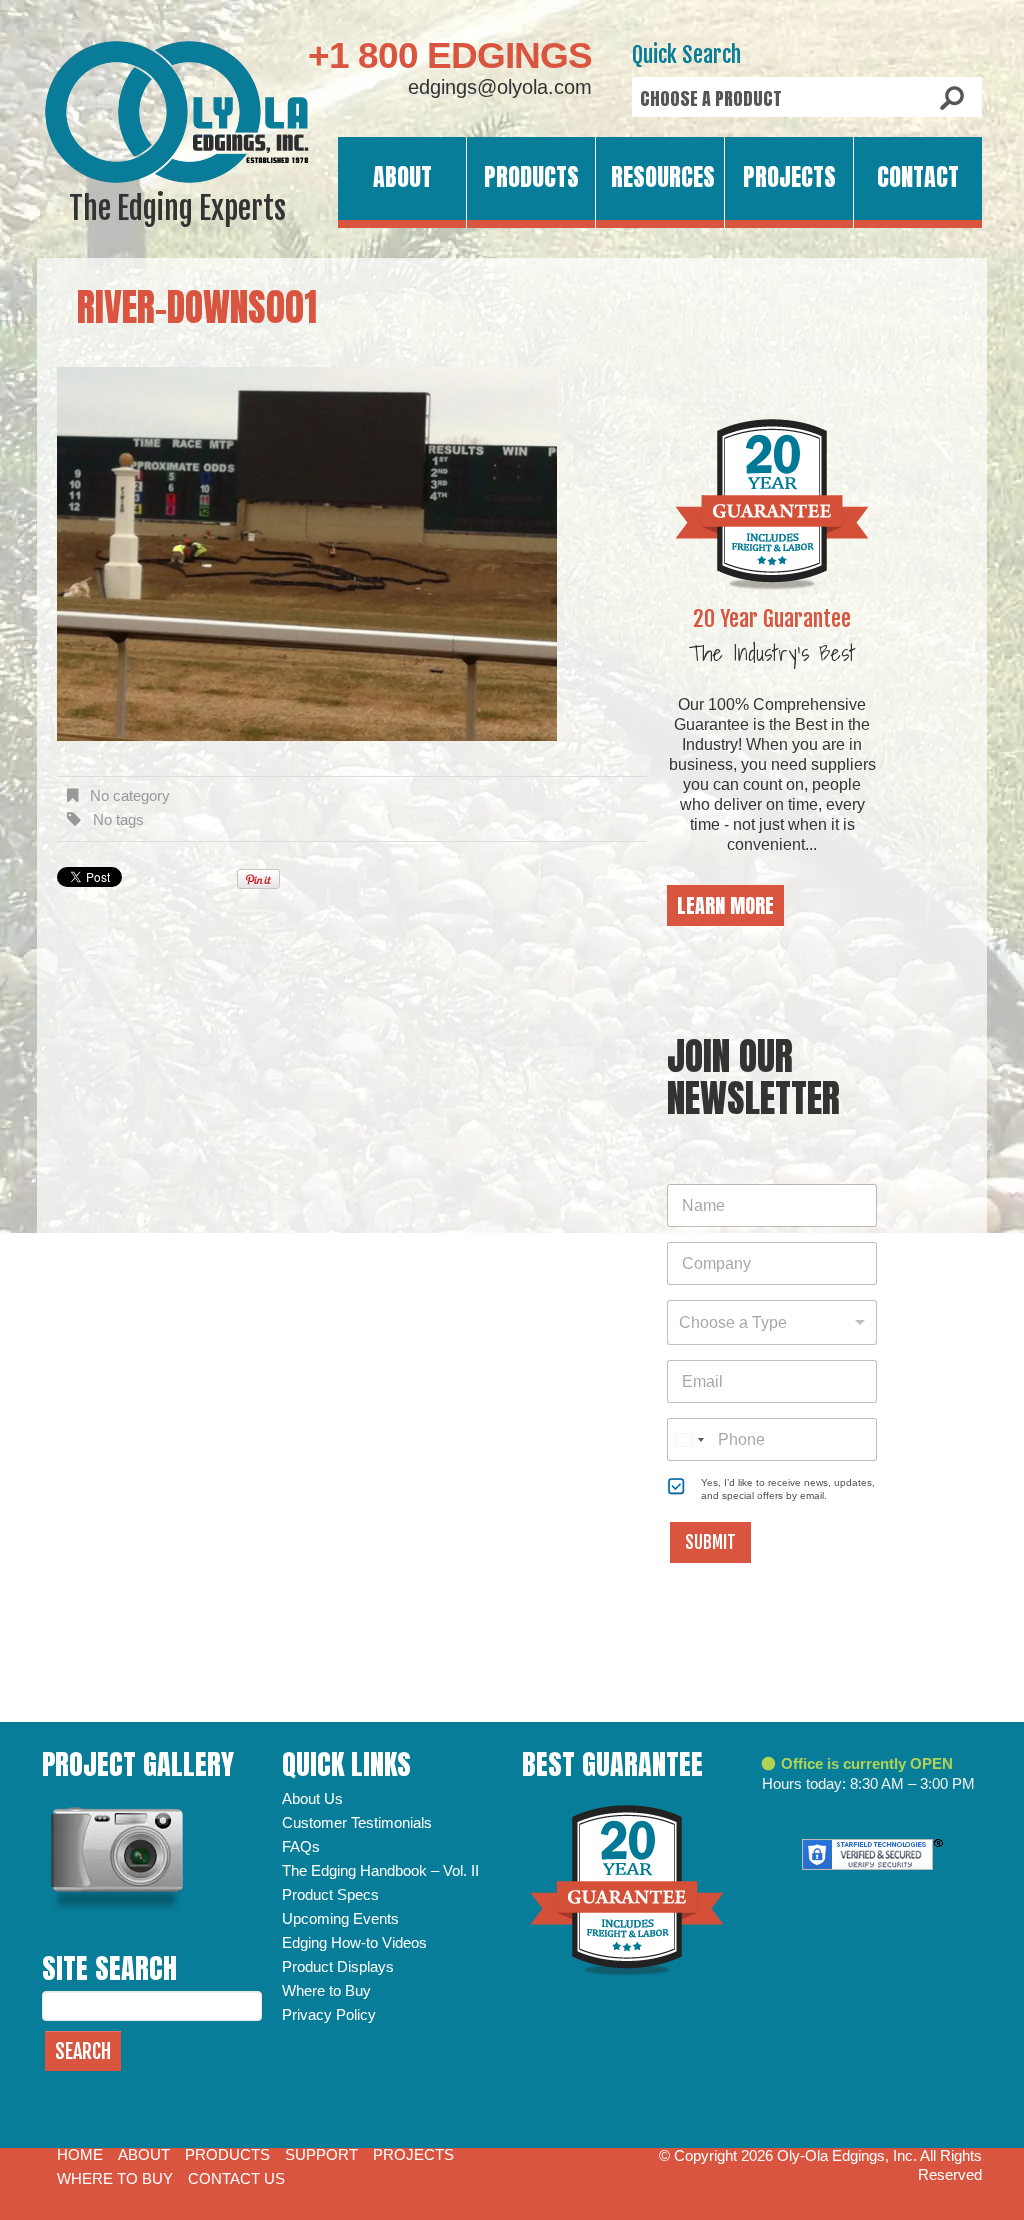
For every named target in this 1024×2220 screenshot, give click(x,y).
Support (321, 2154)
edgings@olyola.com (500, 87)
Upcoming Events (340, 1918)
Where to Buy (326, 1990)
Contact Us (236, 2178)
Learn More (725, 905)
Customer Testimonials (357, 1822)
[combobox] (772, 1322)
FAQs (301, 1846)
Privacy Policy (329, 2014)
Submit (710, 1542)
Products (531, 177)
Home (80, 2154)
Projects (789, 177)
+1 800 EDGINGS (450, 55)
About (402, 177)
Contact (918, 177)
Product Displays (338, 1966)
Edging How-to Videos (354, 1942)
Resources (663, 177)
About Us (312, 1798)
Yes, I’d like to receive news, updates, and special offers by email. (788, 1489)
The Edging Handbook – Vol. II (380, 1870)
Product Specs (330, 1894)
